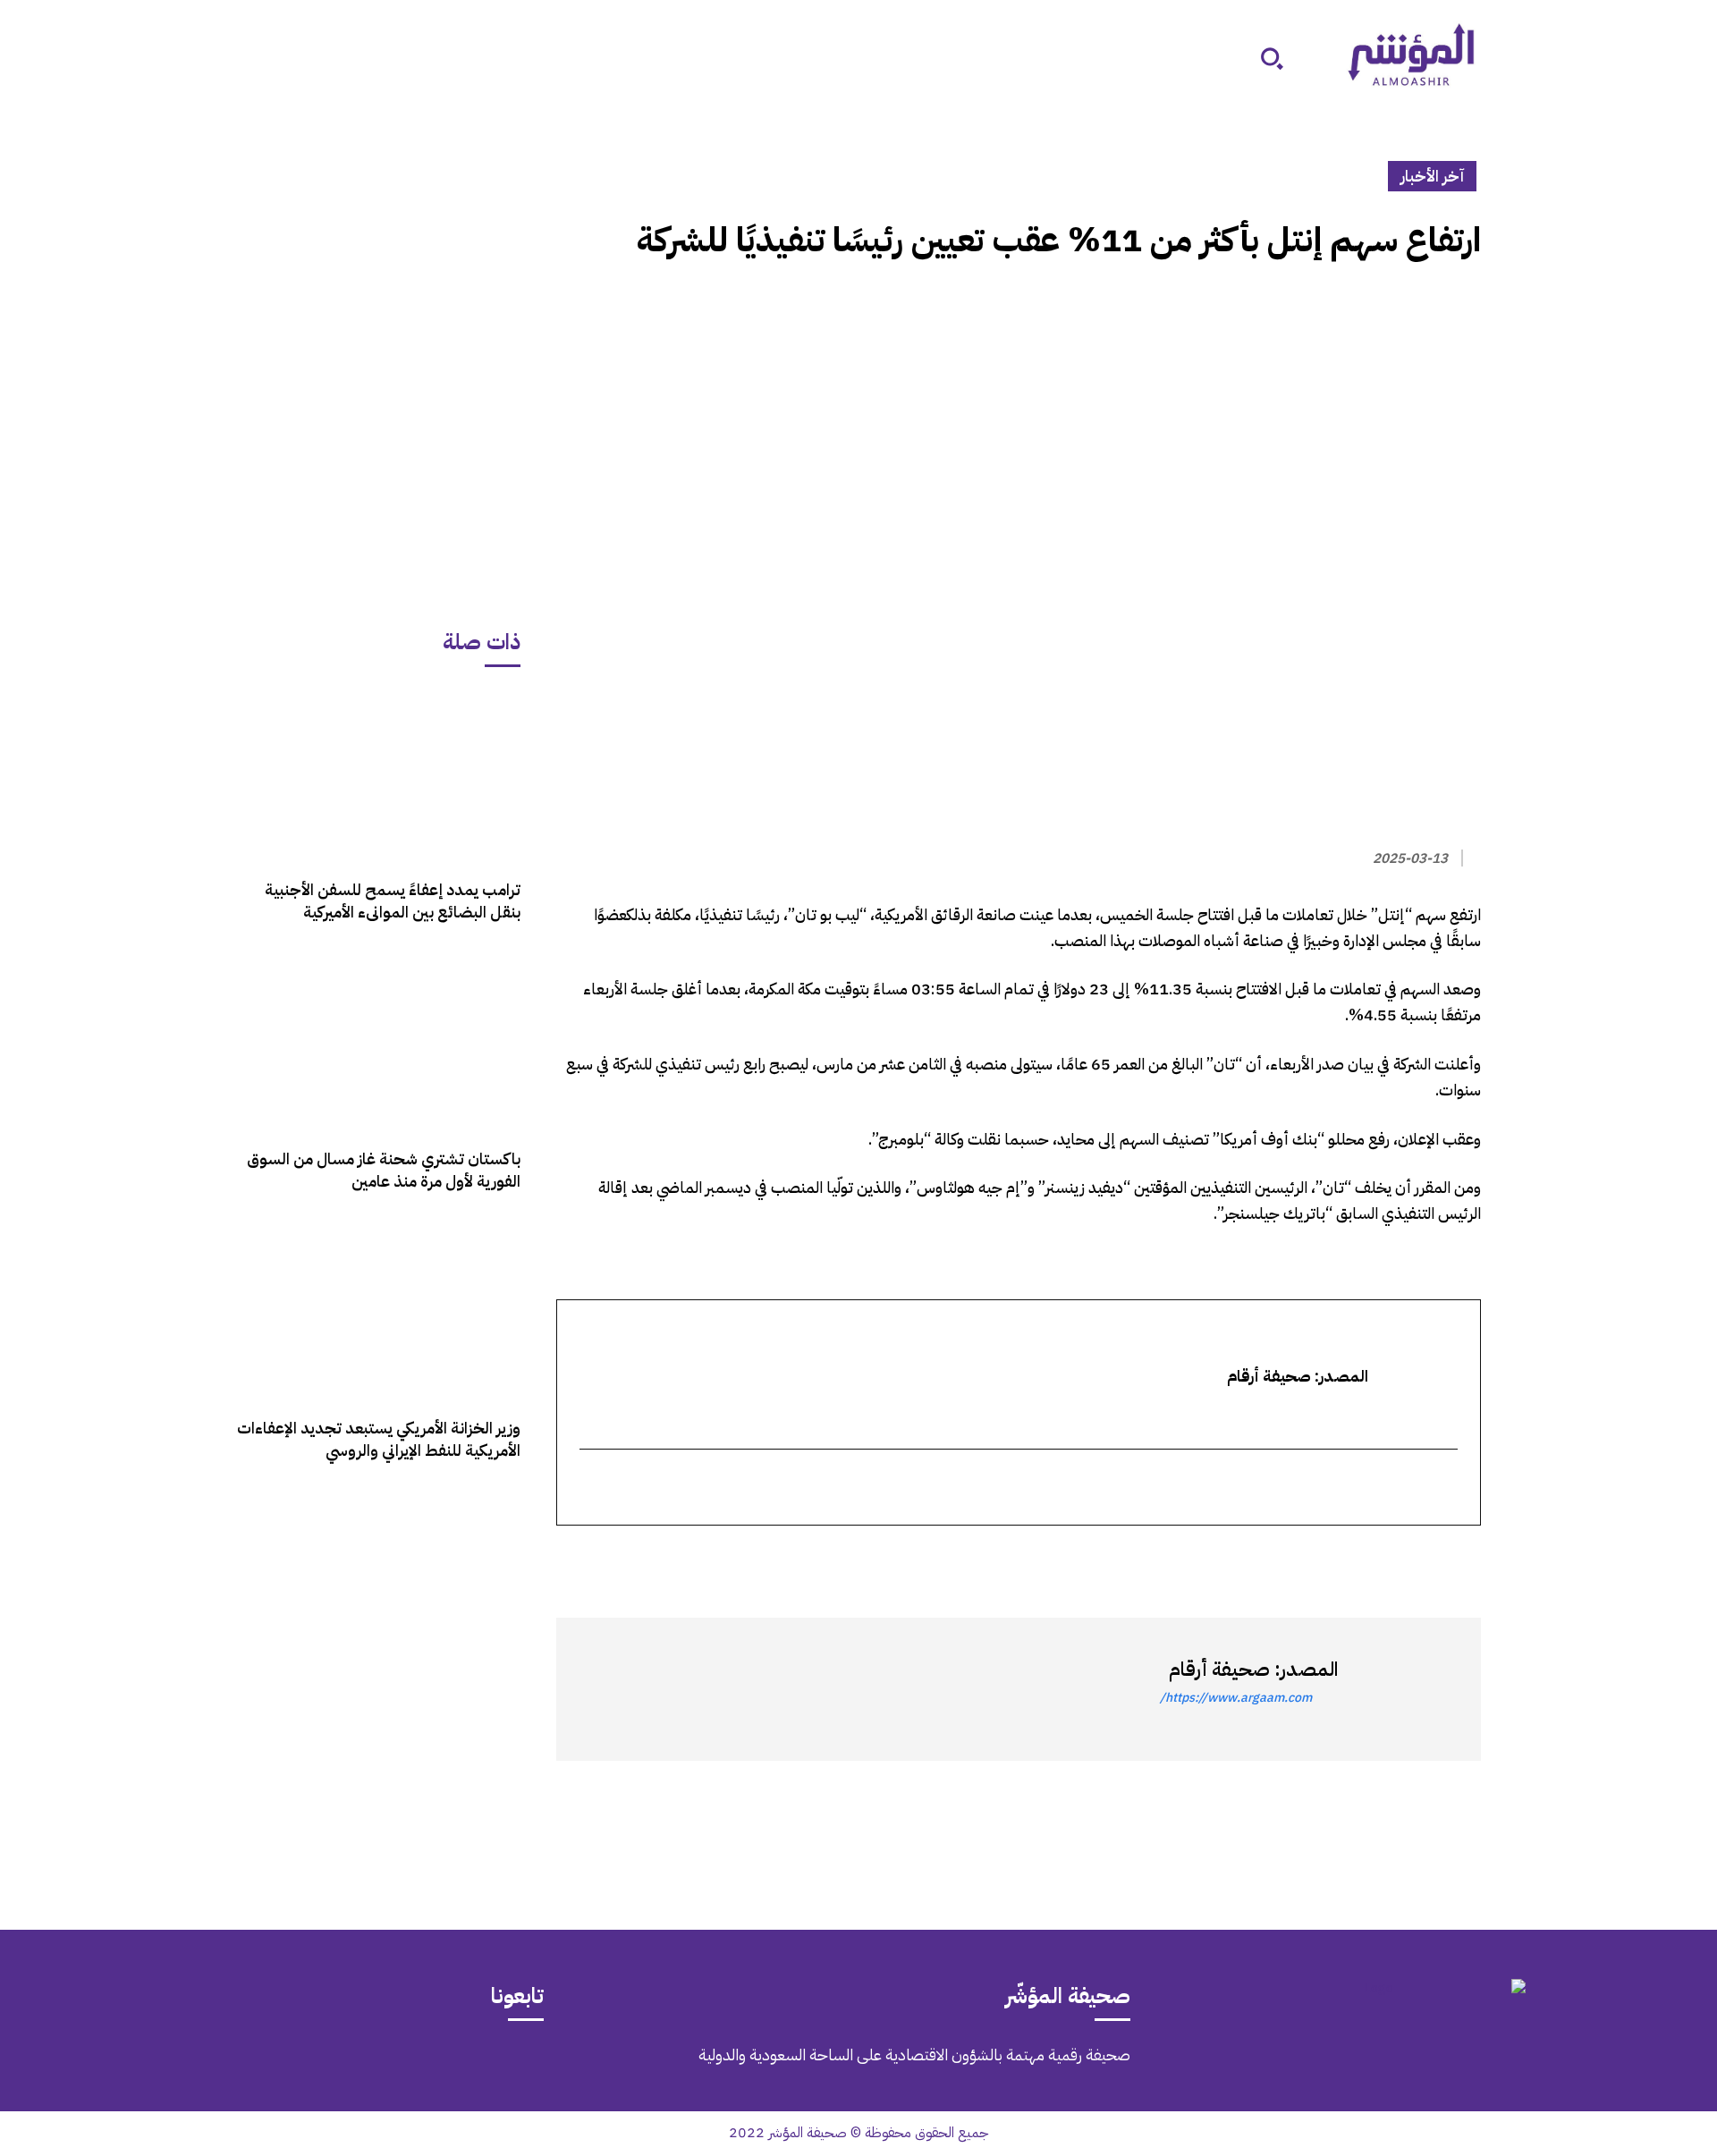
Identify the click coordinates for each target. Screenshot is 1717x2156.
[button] (1272, 58)
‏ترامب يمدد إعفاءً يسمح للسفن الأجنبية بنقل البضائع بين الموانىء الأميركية (393, 900)
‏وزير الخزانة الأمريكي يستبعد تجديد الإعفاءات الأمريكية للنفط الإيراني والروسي (379, 1439)
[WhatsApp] (1422, 1558)
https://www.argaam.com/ (1236, 1698)
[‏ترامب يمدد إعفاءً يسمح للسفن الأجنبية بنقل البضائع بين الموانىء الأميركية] (378, 775)
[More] (1256, 1558)
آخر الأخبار (1432, 176)
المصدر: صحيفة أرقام (1253, 1669)
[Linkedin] (1381, 1558)
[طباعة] (1340, 1558)
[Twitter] (1463, 1558)
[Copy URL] (1298, 1558)
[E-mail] (1445, 1488)
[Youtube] (197, 2067)
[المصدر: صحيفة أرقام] (1400, 1689)
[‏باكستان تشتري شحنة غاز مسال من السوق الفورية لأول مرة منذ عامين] (378, 1044)
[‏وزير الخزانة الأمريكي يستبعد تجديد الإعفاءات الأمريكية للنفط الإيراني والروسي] (378, 1313)
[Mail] (347, 2067)
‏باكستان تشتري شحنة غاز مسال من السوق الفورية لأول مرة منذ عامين (384, 1170)
